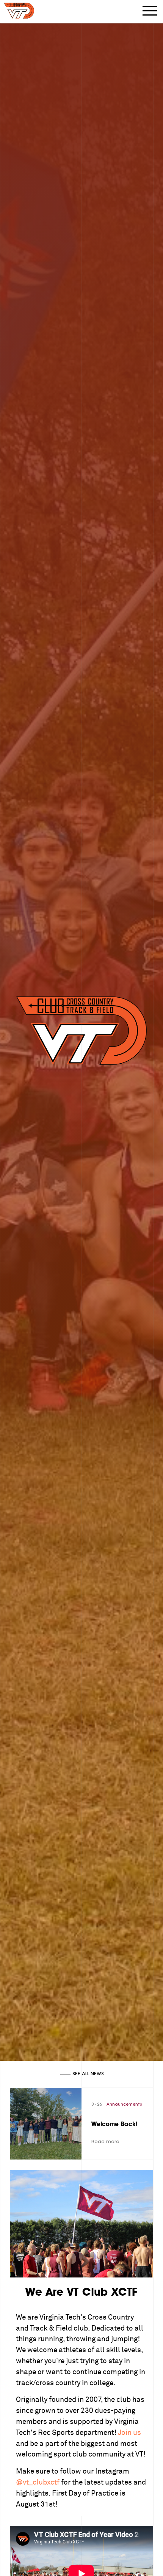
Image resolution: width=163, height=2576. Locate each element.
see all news (88, 2074)
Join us (129, 2433)
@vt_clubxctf (38, 2482)
